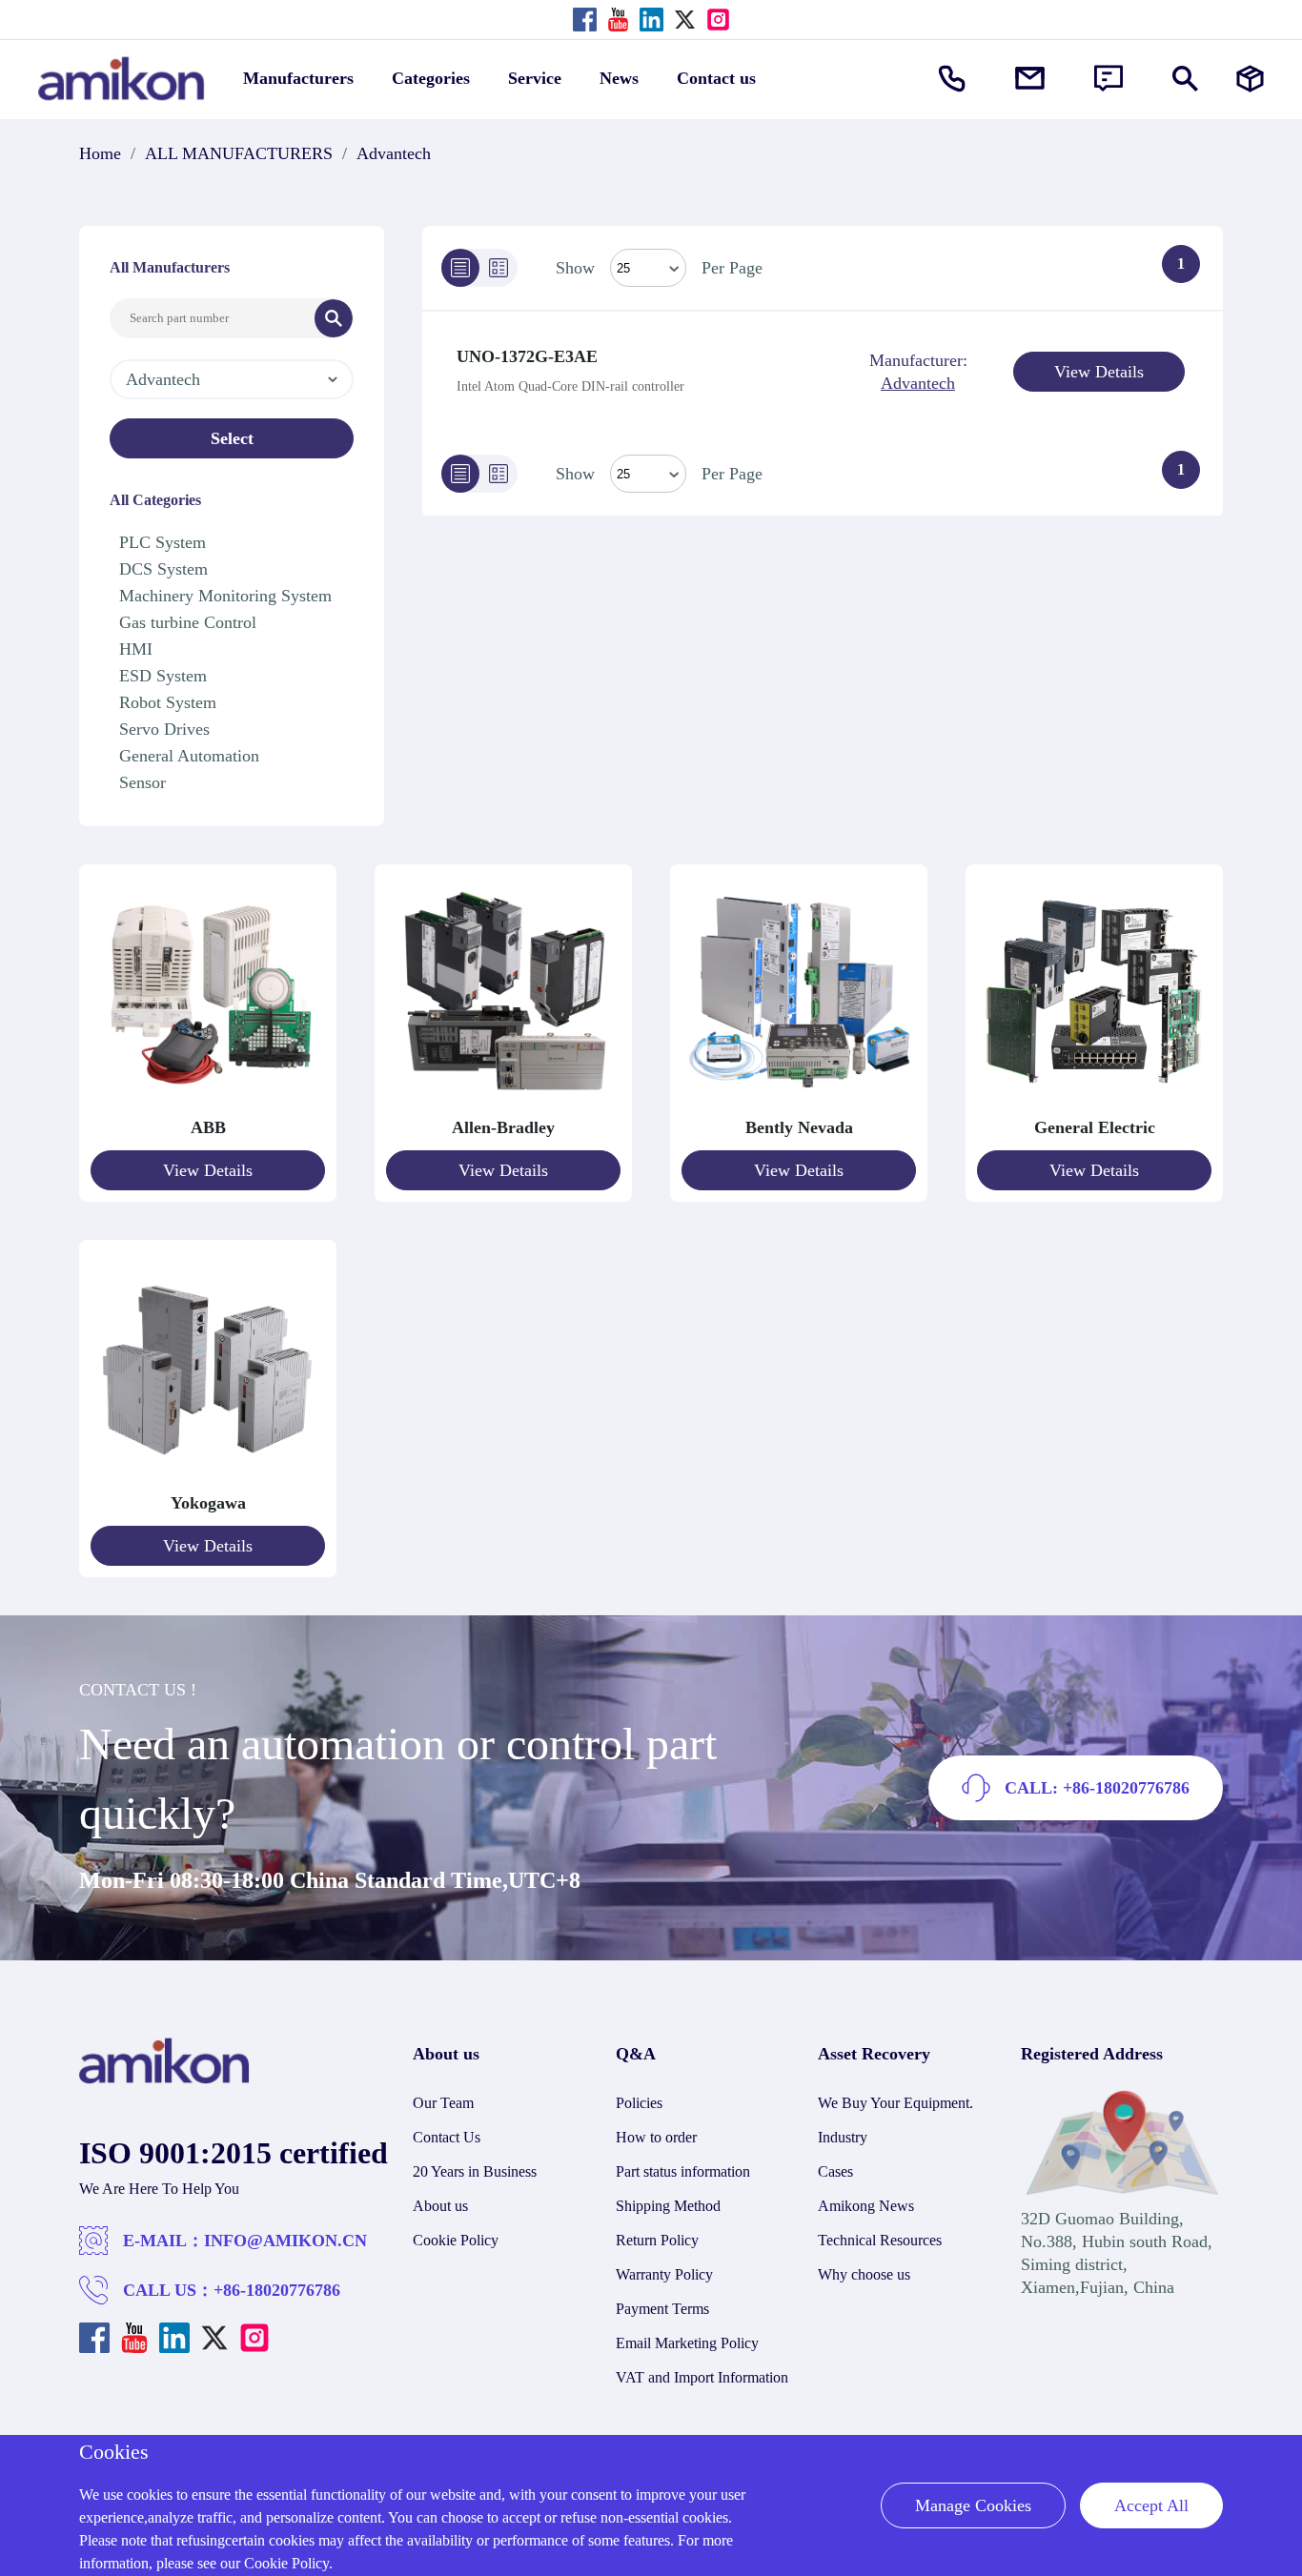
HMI (136, 649)
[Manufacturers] (1250, 79)
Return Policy (657, 2240)
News (619, 78)
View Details (1099, 372)
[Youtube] (618, 20)
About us (440, 2206)
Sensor (142, 782)
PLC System (163, 542)
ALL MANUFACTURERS (239, 153)
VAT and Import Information (702, 2377)
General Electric (1095, 1127)
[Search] (334, 318)
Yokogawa (208, 1503)
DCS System (163, 569)
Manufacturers (298, 78)
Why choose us (864, 2274)
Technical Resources (880, 2240)
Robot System (168, 702)
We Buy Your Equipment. (895, 2103)
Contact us (716, 78)
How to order (656, 2137)
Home (100, 153)
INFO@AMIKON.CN (285, 2241)
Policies (639, 2103)
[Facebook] (585, 20)
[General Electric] (1094, 1105)
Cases (835, 2171)
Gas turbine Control (188, 622)
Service (535, 78)
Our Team (443, 2103)
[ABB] (208, 1105)
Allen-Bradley (503, 1127)
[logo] (164, 2079)
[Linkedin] (651, 20)
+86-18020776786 (277, 2290)
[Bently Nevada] (799, 1105)
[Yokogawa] (208, 1480)
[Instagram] (718, 20)
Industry (843, 2137)
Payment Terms (662, 2309)
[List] (460, 268)
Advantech (394, 153)
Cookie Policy (456, 2240)
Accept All (1151, 2505)
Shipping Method (668, 2206)
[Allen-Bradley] (503, 1105)
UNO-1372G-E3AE (527, 356)
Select (232, 438)
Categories (431, 78)
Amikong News (866, 2206)
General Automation (189, 756)
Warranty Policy (664, 2274)
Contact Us (447, 2137)
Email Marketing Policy (687, 2343)
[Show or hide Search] (1185, 79)
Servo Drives (164, 729)
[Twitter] (685, 20)
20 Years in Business (475, 2171)
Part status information (683, 2171)
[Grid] (498, 268)
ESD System (163, 676)
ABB (208, 1127)
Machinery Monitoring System (225, 596)
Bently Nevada (799, 1127)
